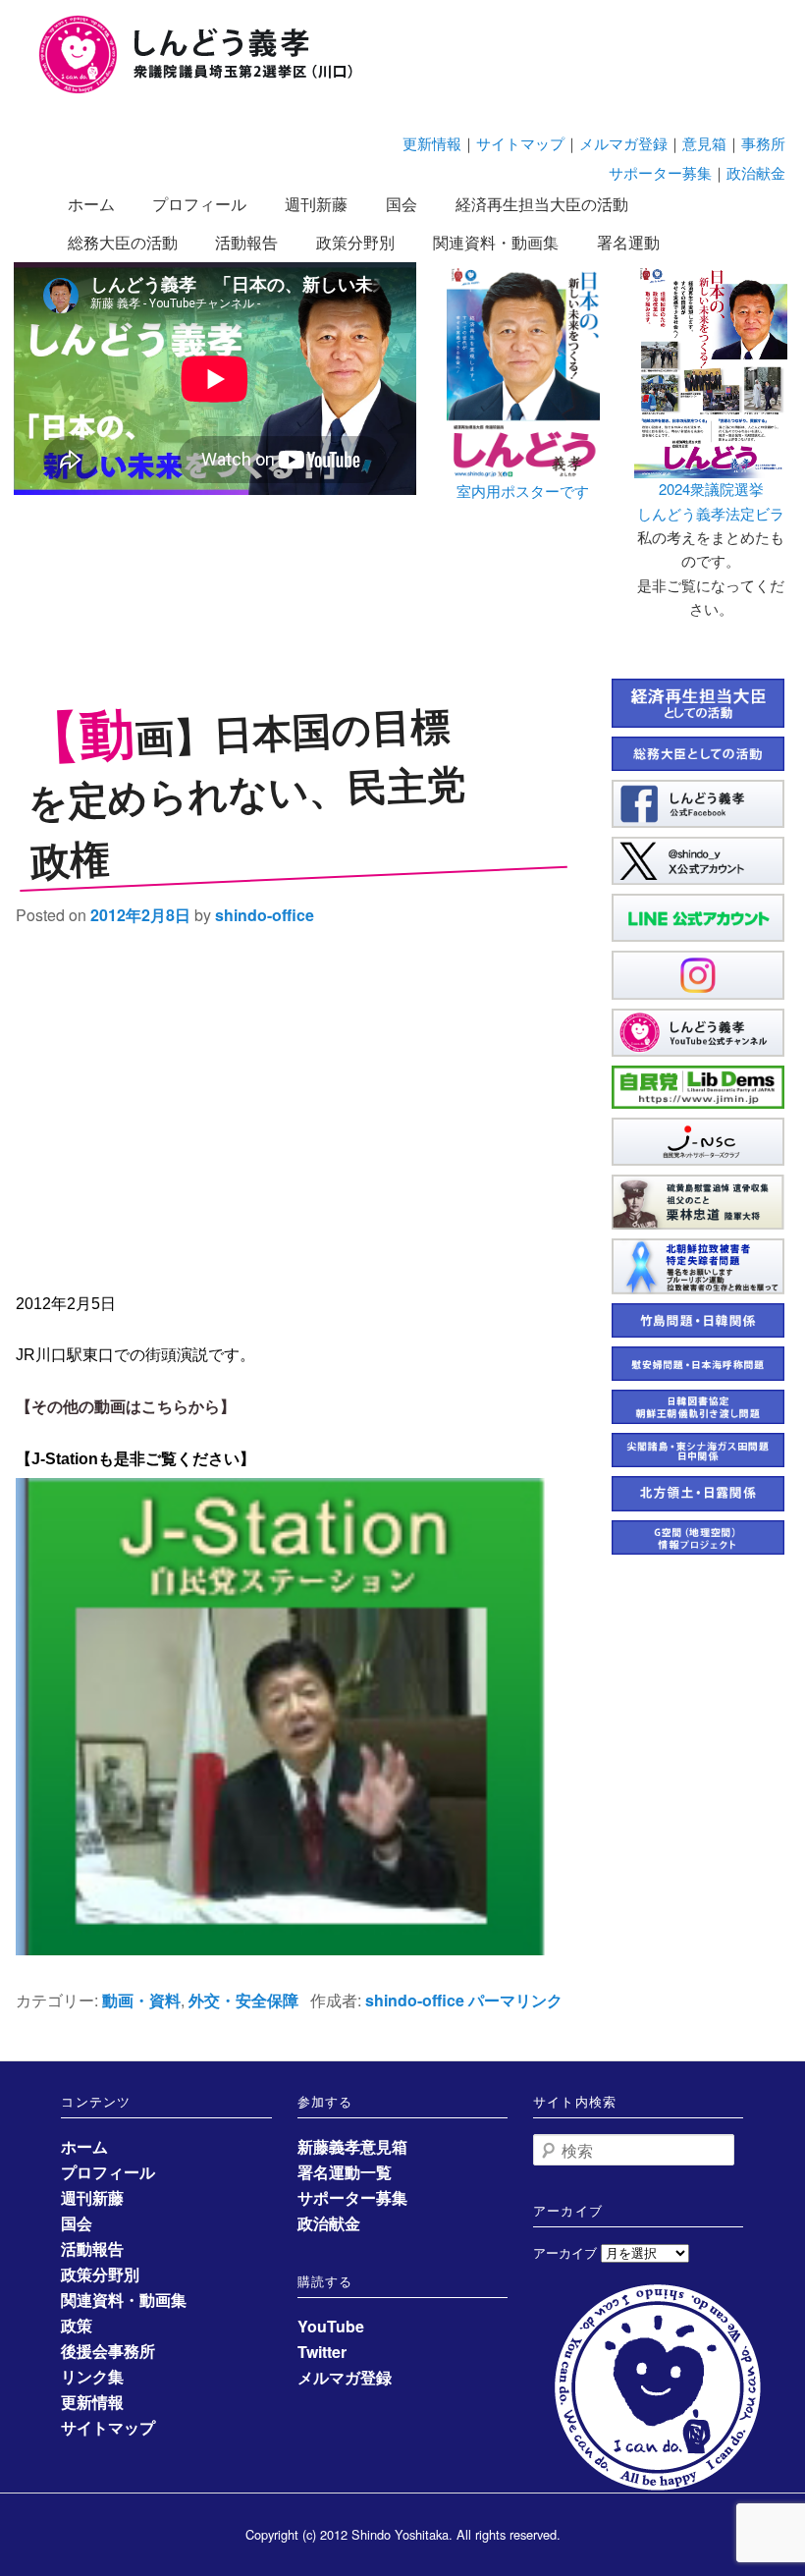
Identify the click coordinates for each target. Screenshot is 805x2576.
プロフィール (199, 204)
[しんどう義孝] (206, 90)
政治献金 (756, 172)
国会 (402, 204)
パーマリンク (515, 2000)
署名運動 (628, 242)
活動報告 (246, 242)
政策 (77, 2325)
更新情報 (432, 143)
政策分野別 (355, 242)
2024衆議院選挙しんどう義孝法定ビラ (711, 500)
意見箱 (704, 143)
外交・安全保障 (243, 2000)
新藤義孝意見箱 (352, 2146)
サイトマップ (520, 143)
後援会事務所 (108, 2351)
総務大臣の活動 (123, 242)
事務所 (763, 143)
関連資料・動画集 (496, 242)
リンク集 (92, 2376)
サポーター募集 (660, 172)
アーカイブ (565, 2252)
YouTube (331, 2326)
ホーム (91, 204)
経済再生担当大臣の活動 (542, 204)
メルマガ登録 (623, 143)
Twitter (322, 2352)
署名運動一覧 (345, 2172)
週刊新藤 (316, 204)
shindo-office (265, 915)
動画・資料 (141, 2000)
